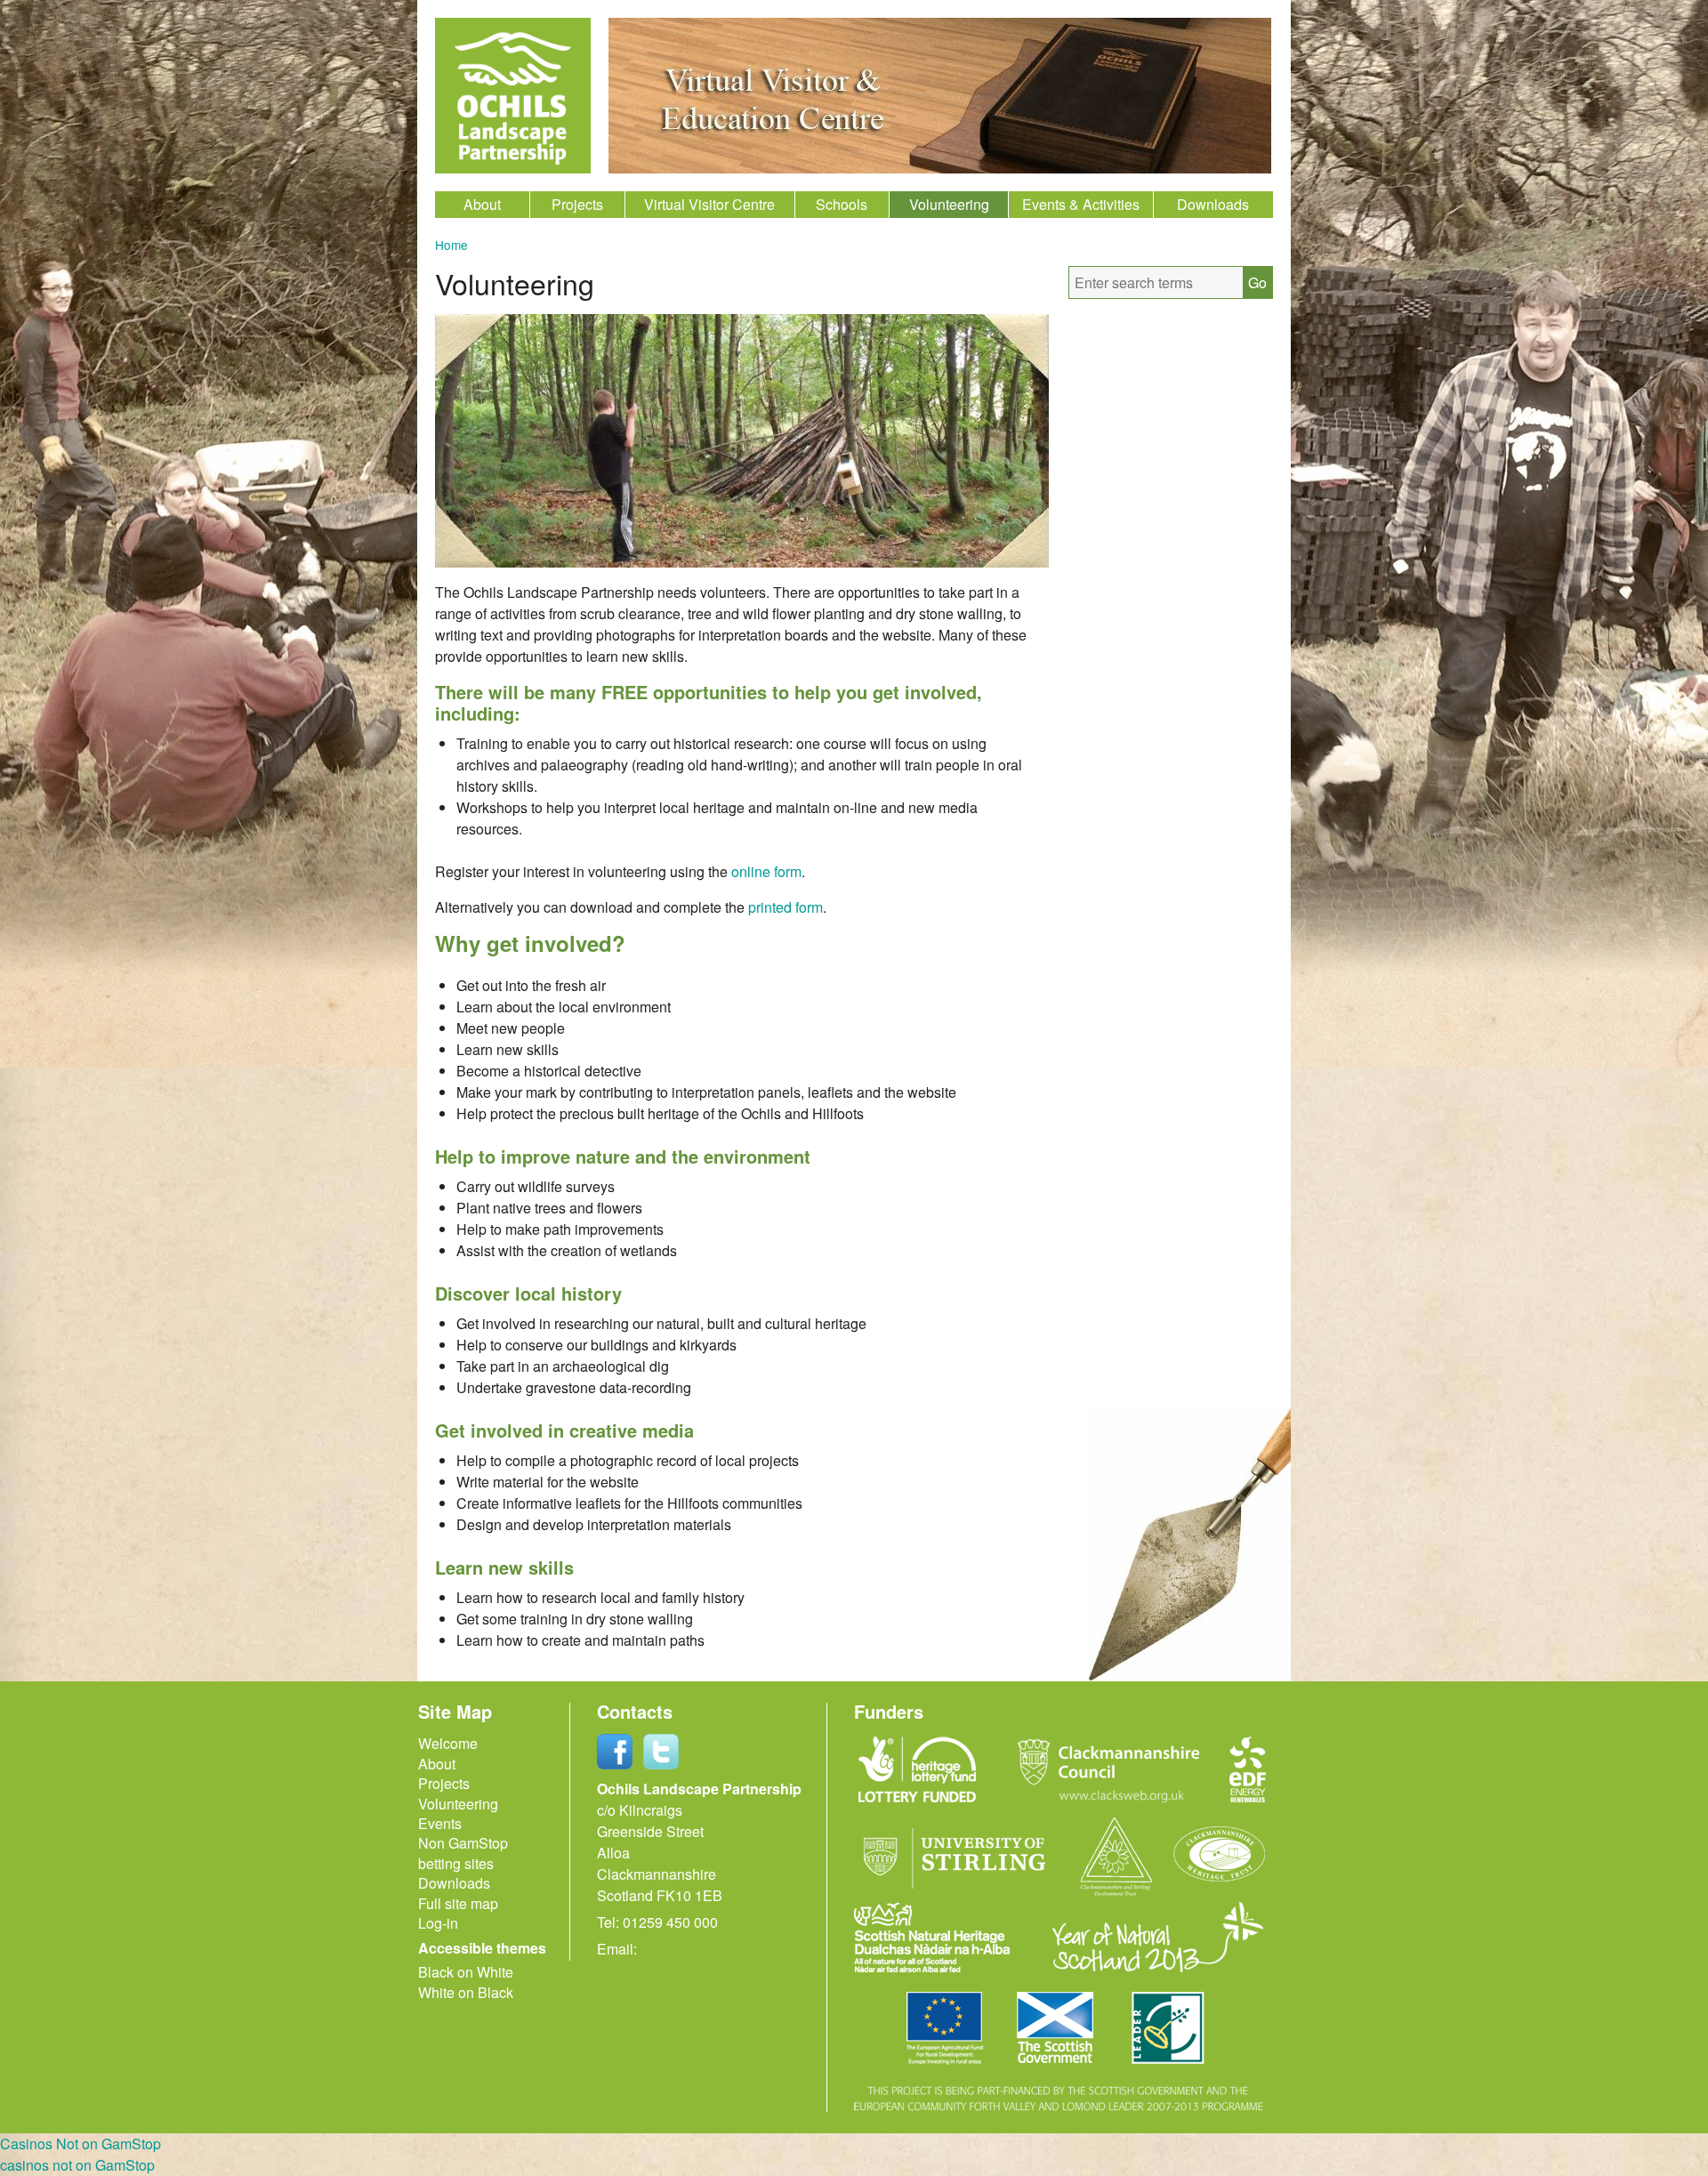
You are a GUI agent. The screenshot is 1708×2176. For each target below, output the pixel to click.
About (482, 204)
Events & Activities (1081, 204)
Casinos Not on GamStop (81, 2144)
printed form (786, 907)
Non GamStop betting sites (463, 1853)
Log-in (438, 1923)
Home (451, 245)
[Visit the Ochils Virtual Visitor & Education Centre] (940, 168)
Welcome (448, 1743)
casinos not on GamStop (77, 2165)
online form (766, 871)
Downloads (1213, 204)
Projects (577, 204)
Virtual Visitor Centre (709, 204)
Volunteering (949, 204)
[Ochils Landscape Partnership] (513, 96)
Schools (842, 204)
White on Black (466, 1992)
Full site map (458, 1903)
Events (440, 1823)
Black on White (466, 1972)
